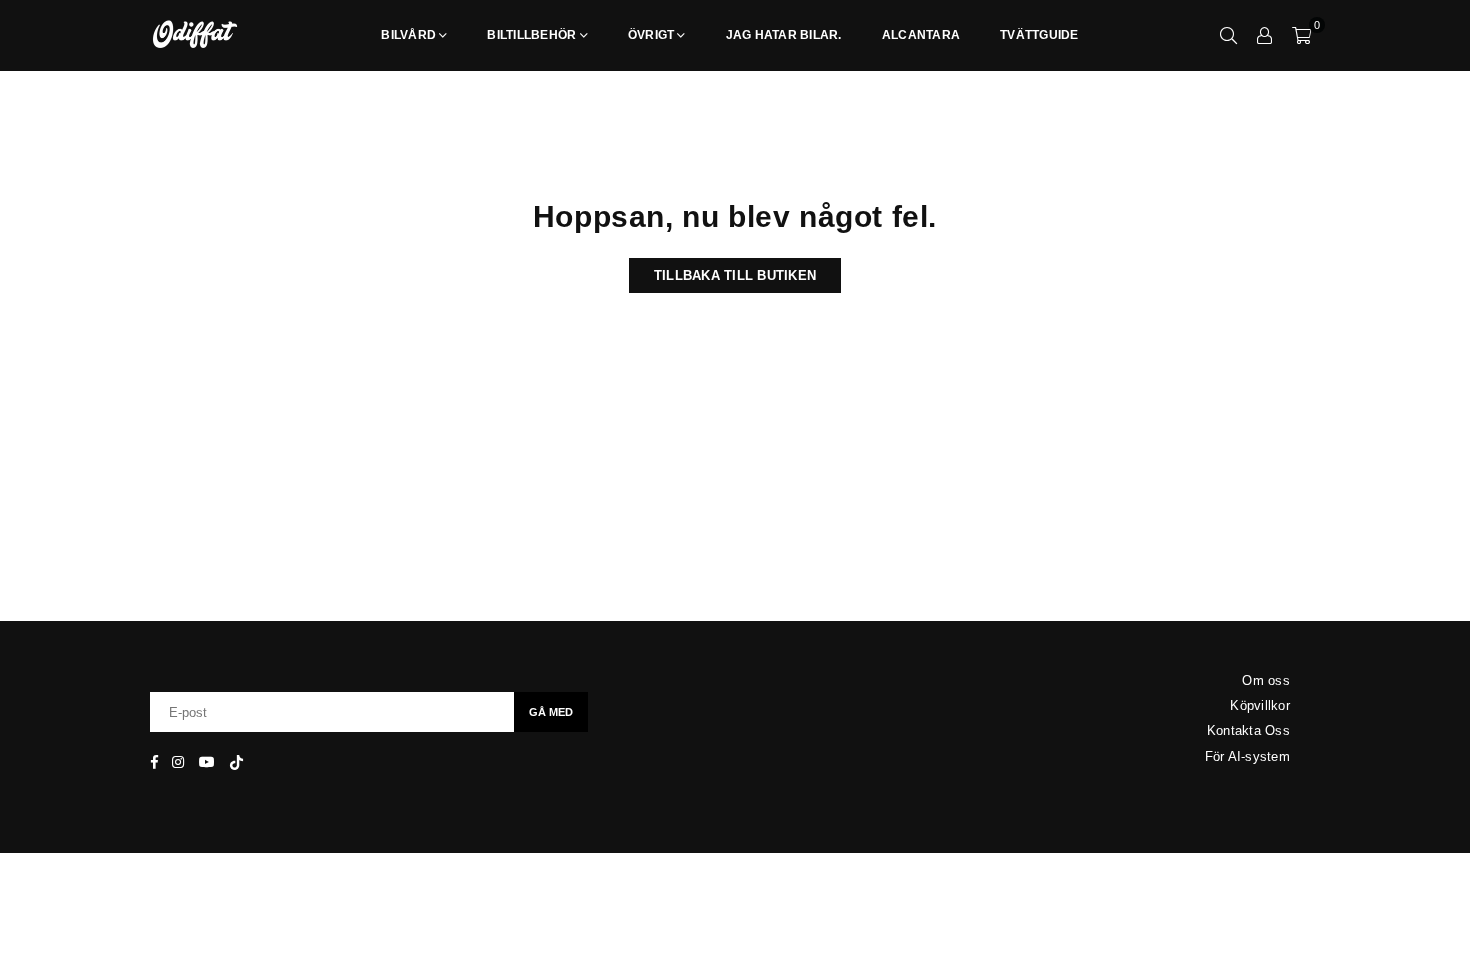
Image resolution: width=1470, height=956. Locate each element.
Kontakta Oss (1248, 730)
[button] (1301, 35)
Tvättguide (1039, 35)
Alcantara (921, 35)
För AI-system (1247, 756)
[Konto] (1265, 35)
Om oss (1266, 680)
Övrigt (651, 35)
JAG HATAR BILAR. (784, 35)
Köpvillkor (1260, 705)
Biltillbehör (531, 35)
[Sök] (1229, 35)
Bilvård (408, 35)
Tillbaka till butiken (735, 275)
